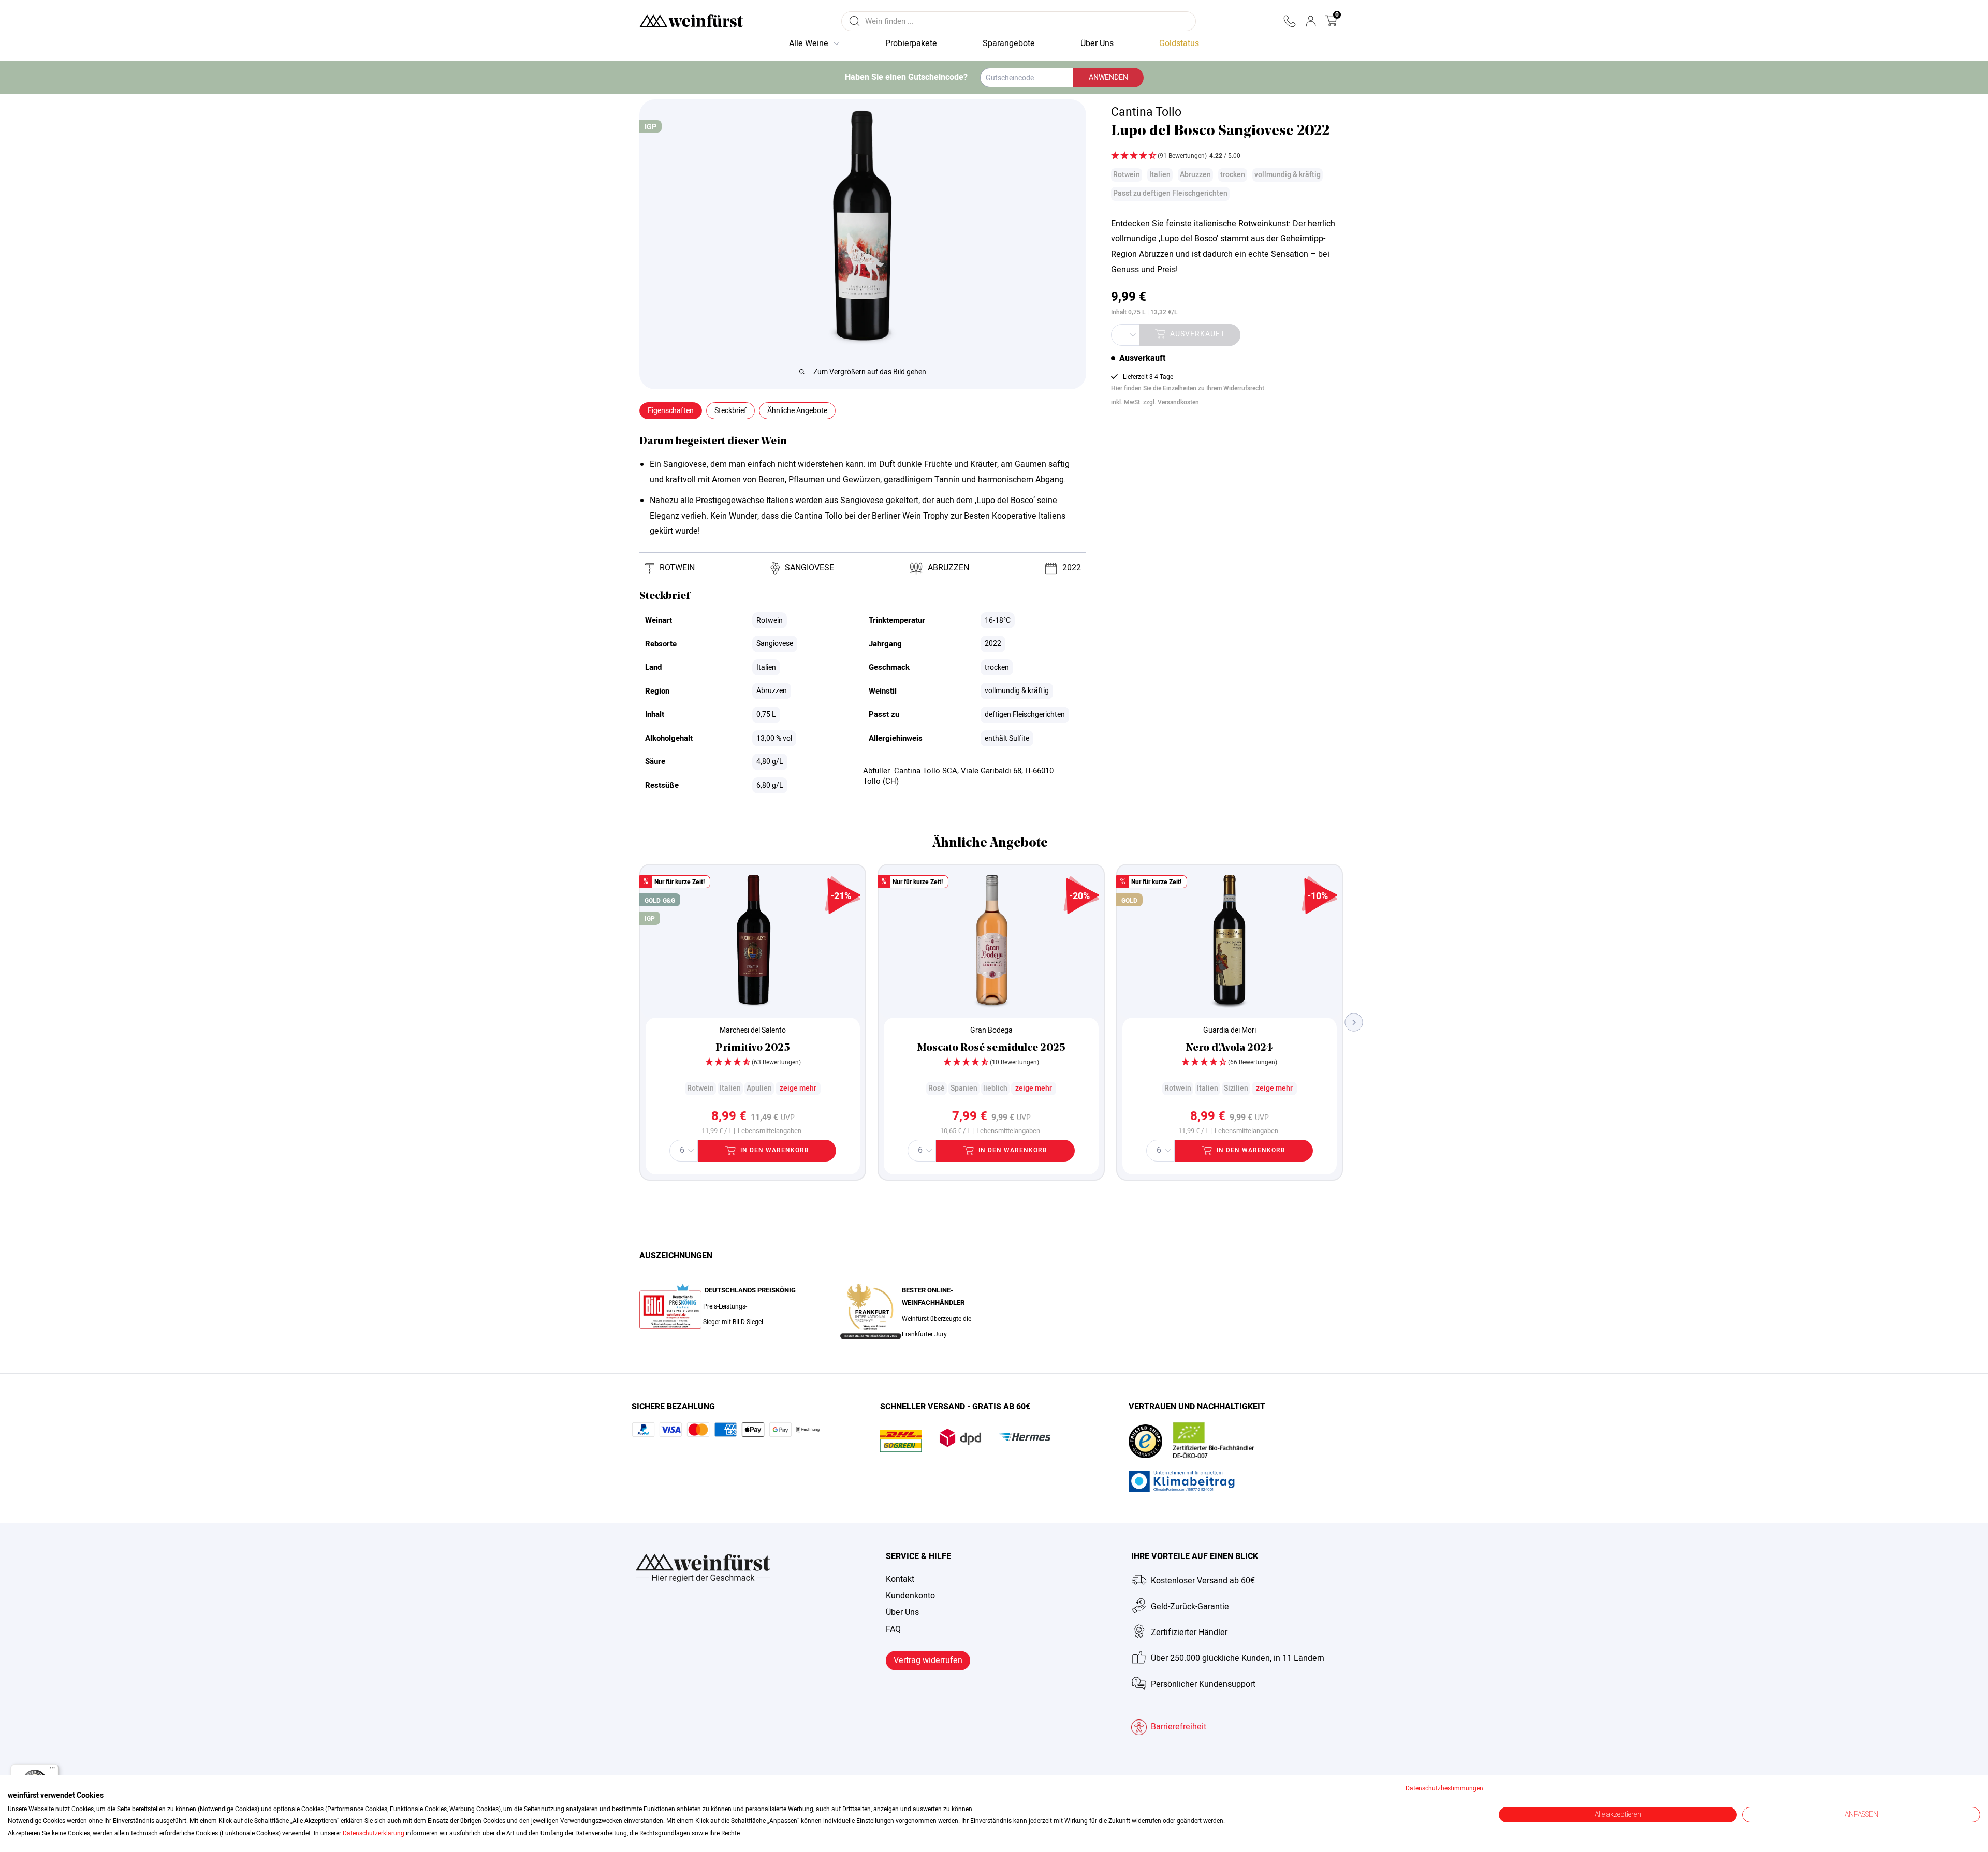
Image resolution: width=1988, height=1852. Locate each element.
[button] (1289, 21)
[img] (1225, 157)
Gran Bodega (991, 1030)
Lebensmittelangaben (770, 1131)
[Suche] (855, 21)
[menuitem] (1179, 44)
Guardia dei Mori (1230, 1030)
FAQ (893, 1629)
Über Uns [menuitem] (1097, 43)
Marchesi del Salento (753, 1030)
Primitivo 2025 (753, 1048)
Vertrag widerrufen (928, 1660)
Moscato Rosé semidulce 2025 (991, 1048)
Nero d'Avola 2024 (1229, 1048)
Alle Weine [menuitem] (809, 43)
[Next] (1354, 1022)
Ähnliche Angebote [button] (797, 411)
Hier (1117, 388)
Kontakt (900, 1579)
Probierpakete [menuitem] (911, 43)
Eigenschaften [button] (671, 411)
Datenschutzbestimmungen (1444, 1788)
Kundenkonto (910, 1596)
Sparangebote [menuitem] (1009, 43)
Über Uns (902, 1612)
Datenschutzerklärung (374, 1833)
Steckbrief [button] (730, 411)
